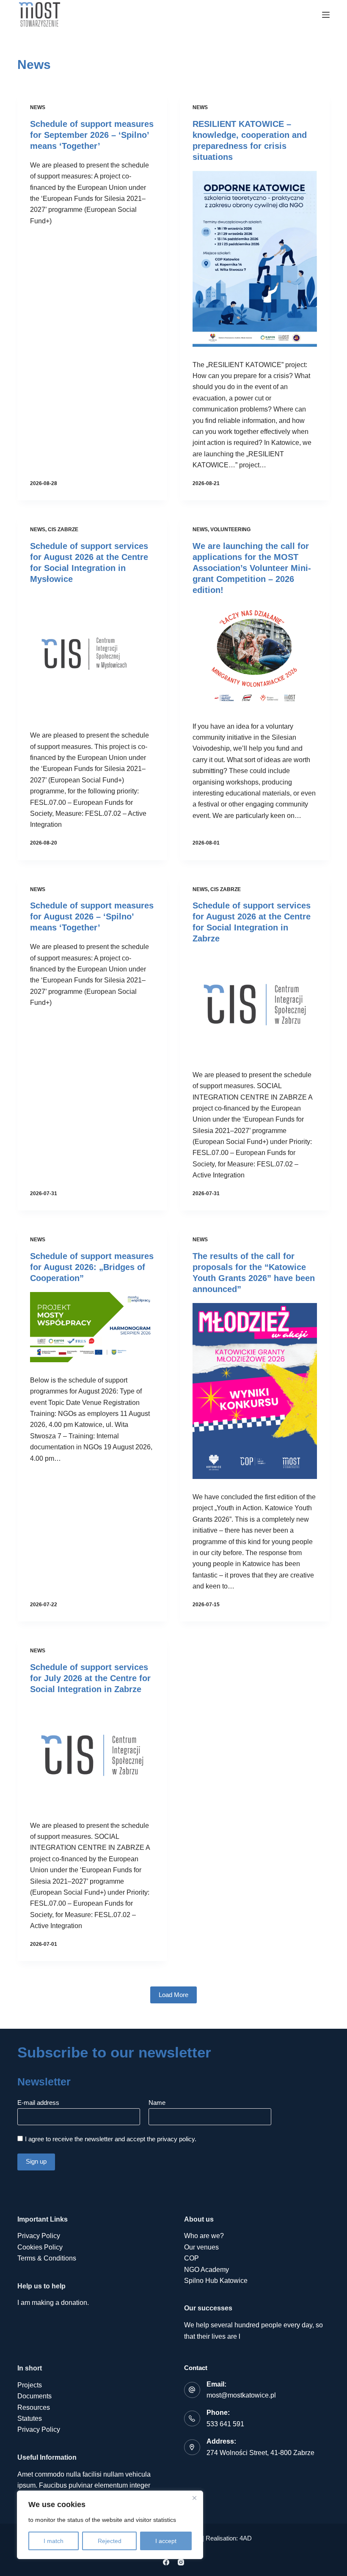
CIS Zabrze (63, 529)
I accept (166, 2541)
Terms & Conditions (47, 2258)
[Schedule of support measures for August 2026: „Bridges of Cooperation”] (92, 1327)
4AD (246, 2538)
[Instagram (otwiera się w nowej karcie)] (181, 2562)
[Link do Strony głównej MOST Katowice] (40, 15)
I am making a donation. (53, 2303)
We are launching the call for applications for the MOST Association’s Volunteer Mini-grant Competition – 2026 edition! (252, 568)
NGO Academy (207, 2270)
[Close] (194, 2498)
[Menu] (326, 15)
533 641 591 (225, 2424)
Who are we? (204, 2236)
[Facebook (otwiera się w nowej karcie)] (166, 2562)
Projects (30, 2385)
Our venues (201, 2247)
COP (191, 2258)
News (38, 107)
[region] (110, 2525)
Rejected (110, 2541)
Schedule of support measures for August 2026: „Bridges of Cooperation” (92, 1267)
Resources (34, 2407)
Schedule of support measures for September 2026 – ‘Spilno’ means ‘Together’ (92, 135)
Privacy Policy (39, 2236)
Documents (34, 2396)
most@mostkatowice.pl (241, 2395)
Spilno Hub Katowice (216, 2281)
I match (54, 2541)
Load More (173, 1995)
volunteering (230, 529)
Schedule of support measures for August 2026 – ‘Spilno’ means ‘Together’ (92, 916)
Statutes (30, 2418)
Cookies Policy (40, 2247)
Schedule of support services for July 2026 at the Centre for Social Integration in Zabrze (90, 1678)
